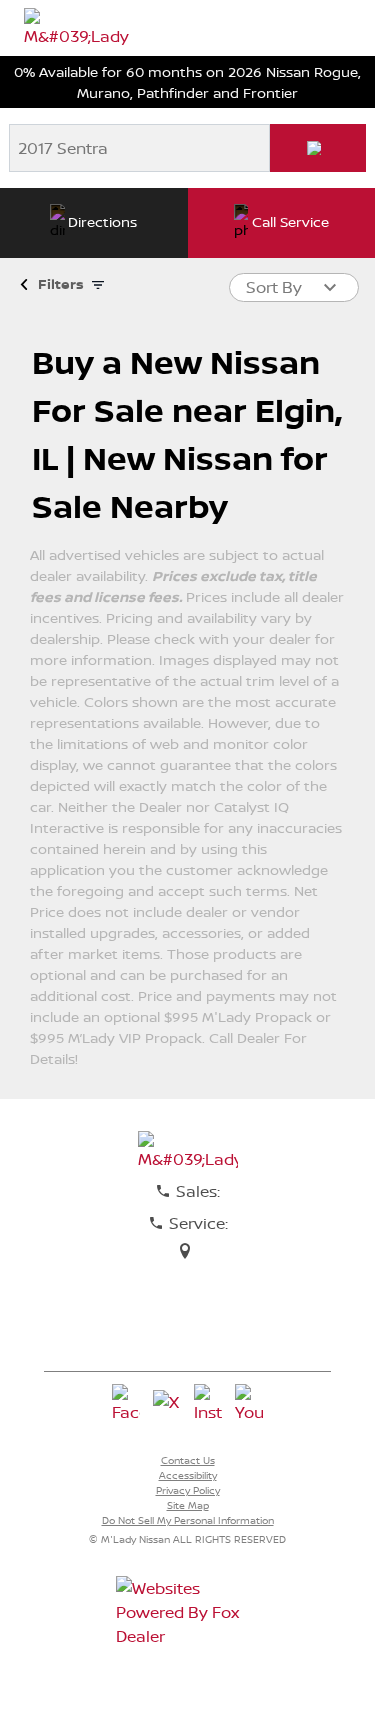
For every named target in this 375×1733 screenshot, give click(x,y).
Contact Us (188, 1460)
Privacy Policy (188, 1490)
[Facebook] (126, 1404)
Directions (102, 222)
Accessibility (188, 1475)
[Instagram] (208, 1404)
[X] (167, 1404)
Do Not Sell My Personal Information (188, 1520)
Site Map (188, 1505)
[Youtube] (249, 1404)
